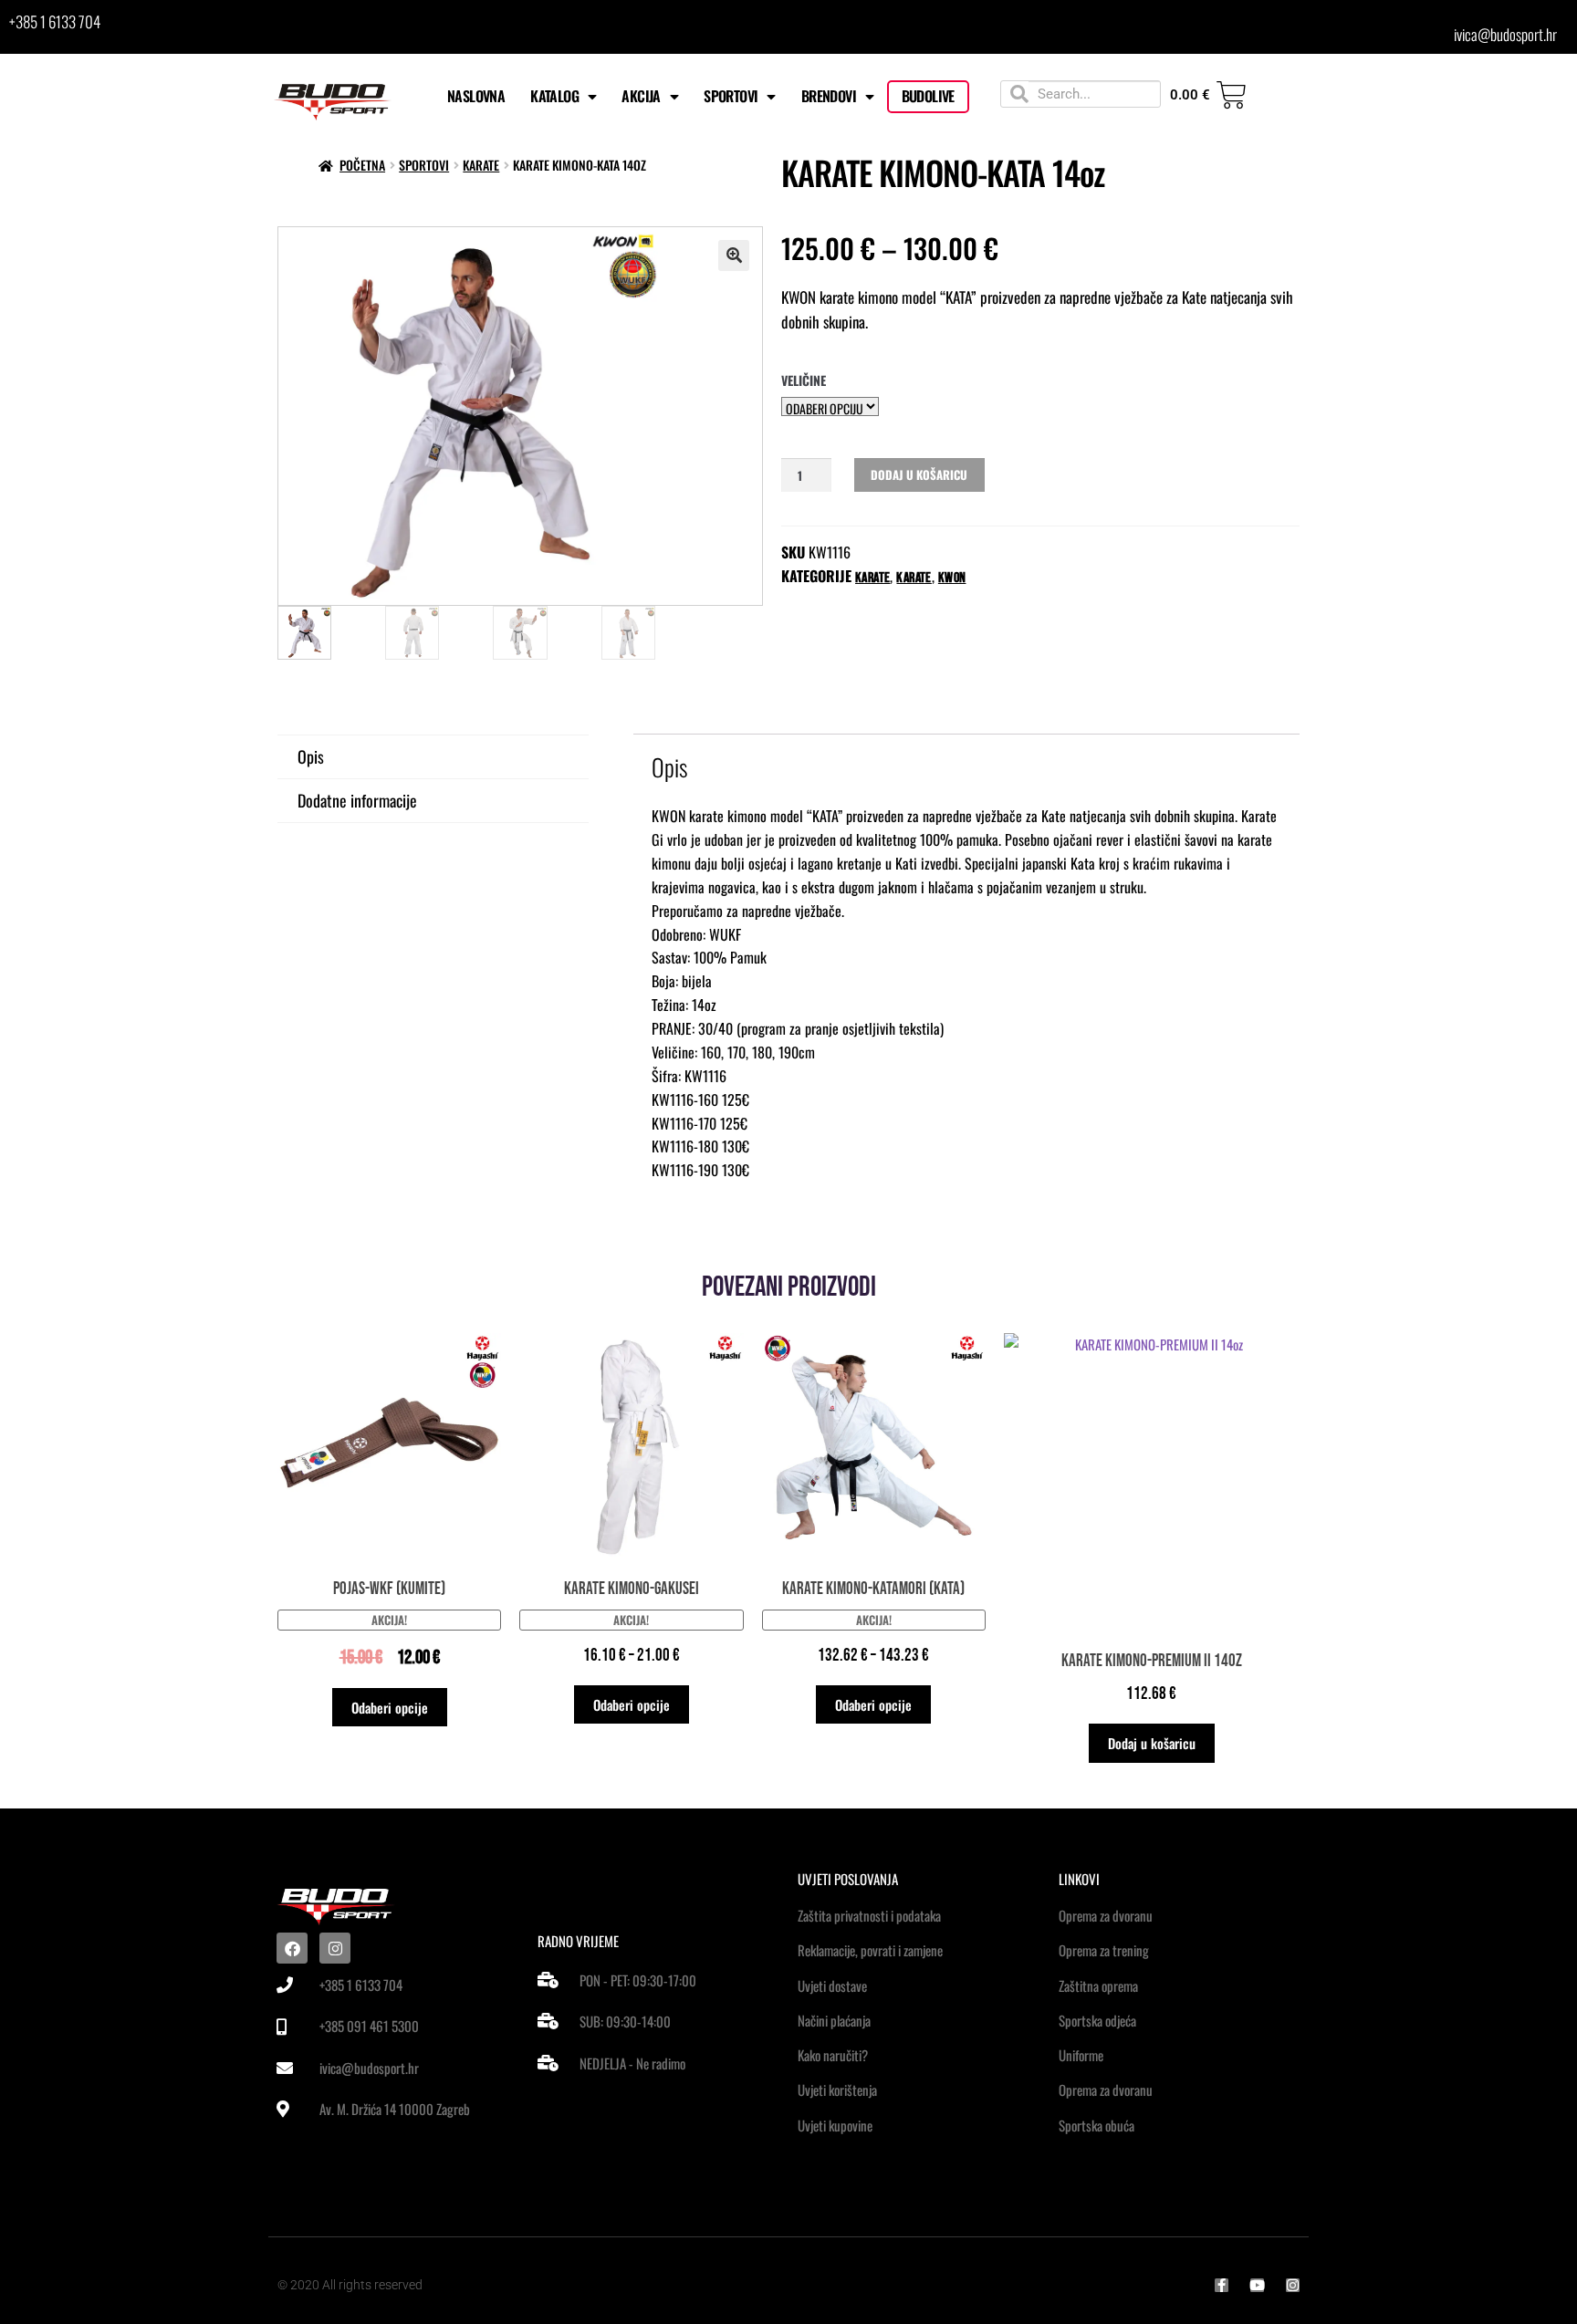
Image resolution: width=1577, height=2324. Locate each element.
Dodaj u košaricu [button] (1152, 1743)
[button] (734, 255)
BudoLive (928, 96)
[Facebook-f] (1222, 2285)
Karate (872, 578)
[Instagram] (335, 1948)
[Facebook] (292, 1948)
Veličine (804, 380)
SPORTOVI (731, 96)
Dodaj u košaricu (919, 474)
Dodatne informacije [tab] (357, 800)
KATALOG (554, 96)
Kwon (952, 578)
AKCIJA (641, 96)
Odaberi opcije (390, 1707)
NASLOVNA (476, 96)
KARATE (481, 165)
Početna (362, 165)
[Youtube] (1257, 2285)
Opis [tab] (311, 756)
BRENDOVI (829, 96)
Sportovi (424, 165)
